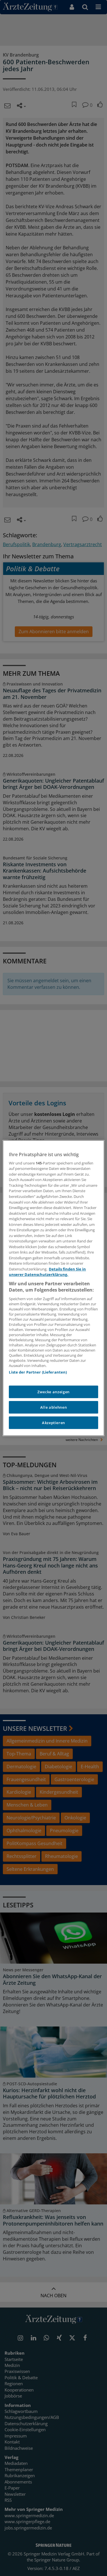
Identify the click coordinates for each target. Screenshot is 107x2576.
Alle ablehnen (53, 1407)
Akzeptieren (53, 1423)
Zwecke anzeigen (53, 1392)
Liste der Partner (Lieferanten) (38, 1372)
